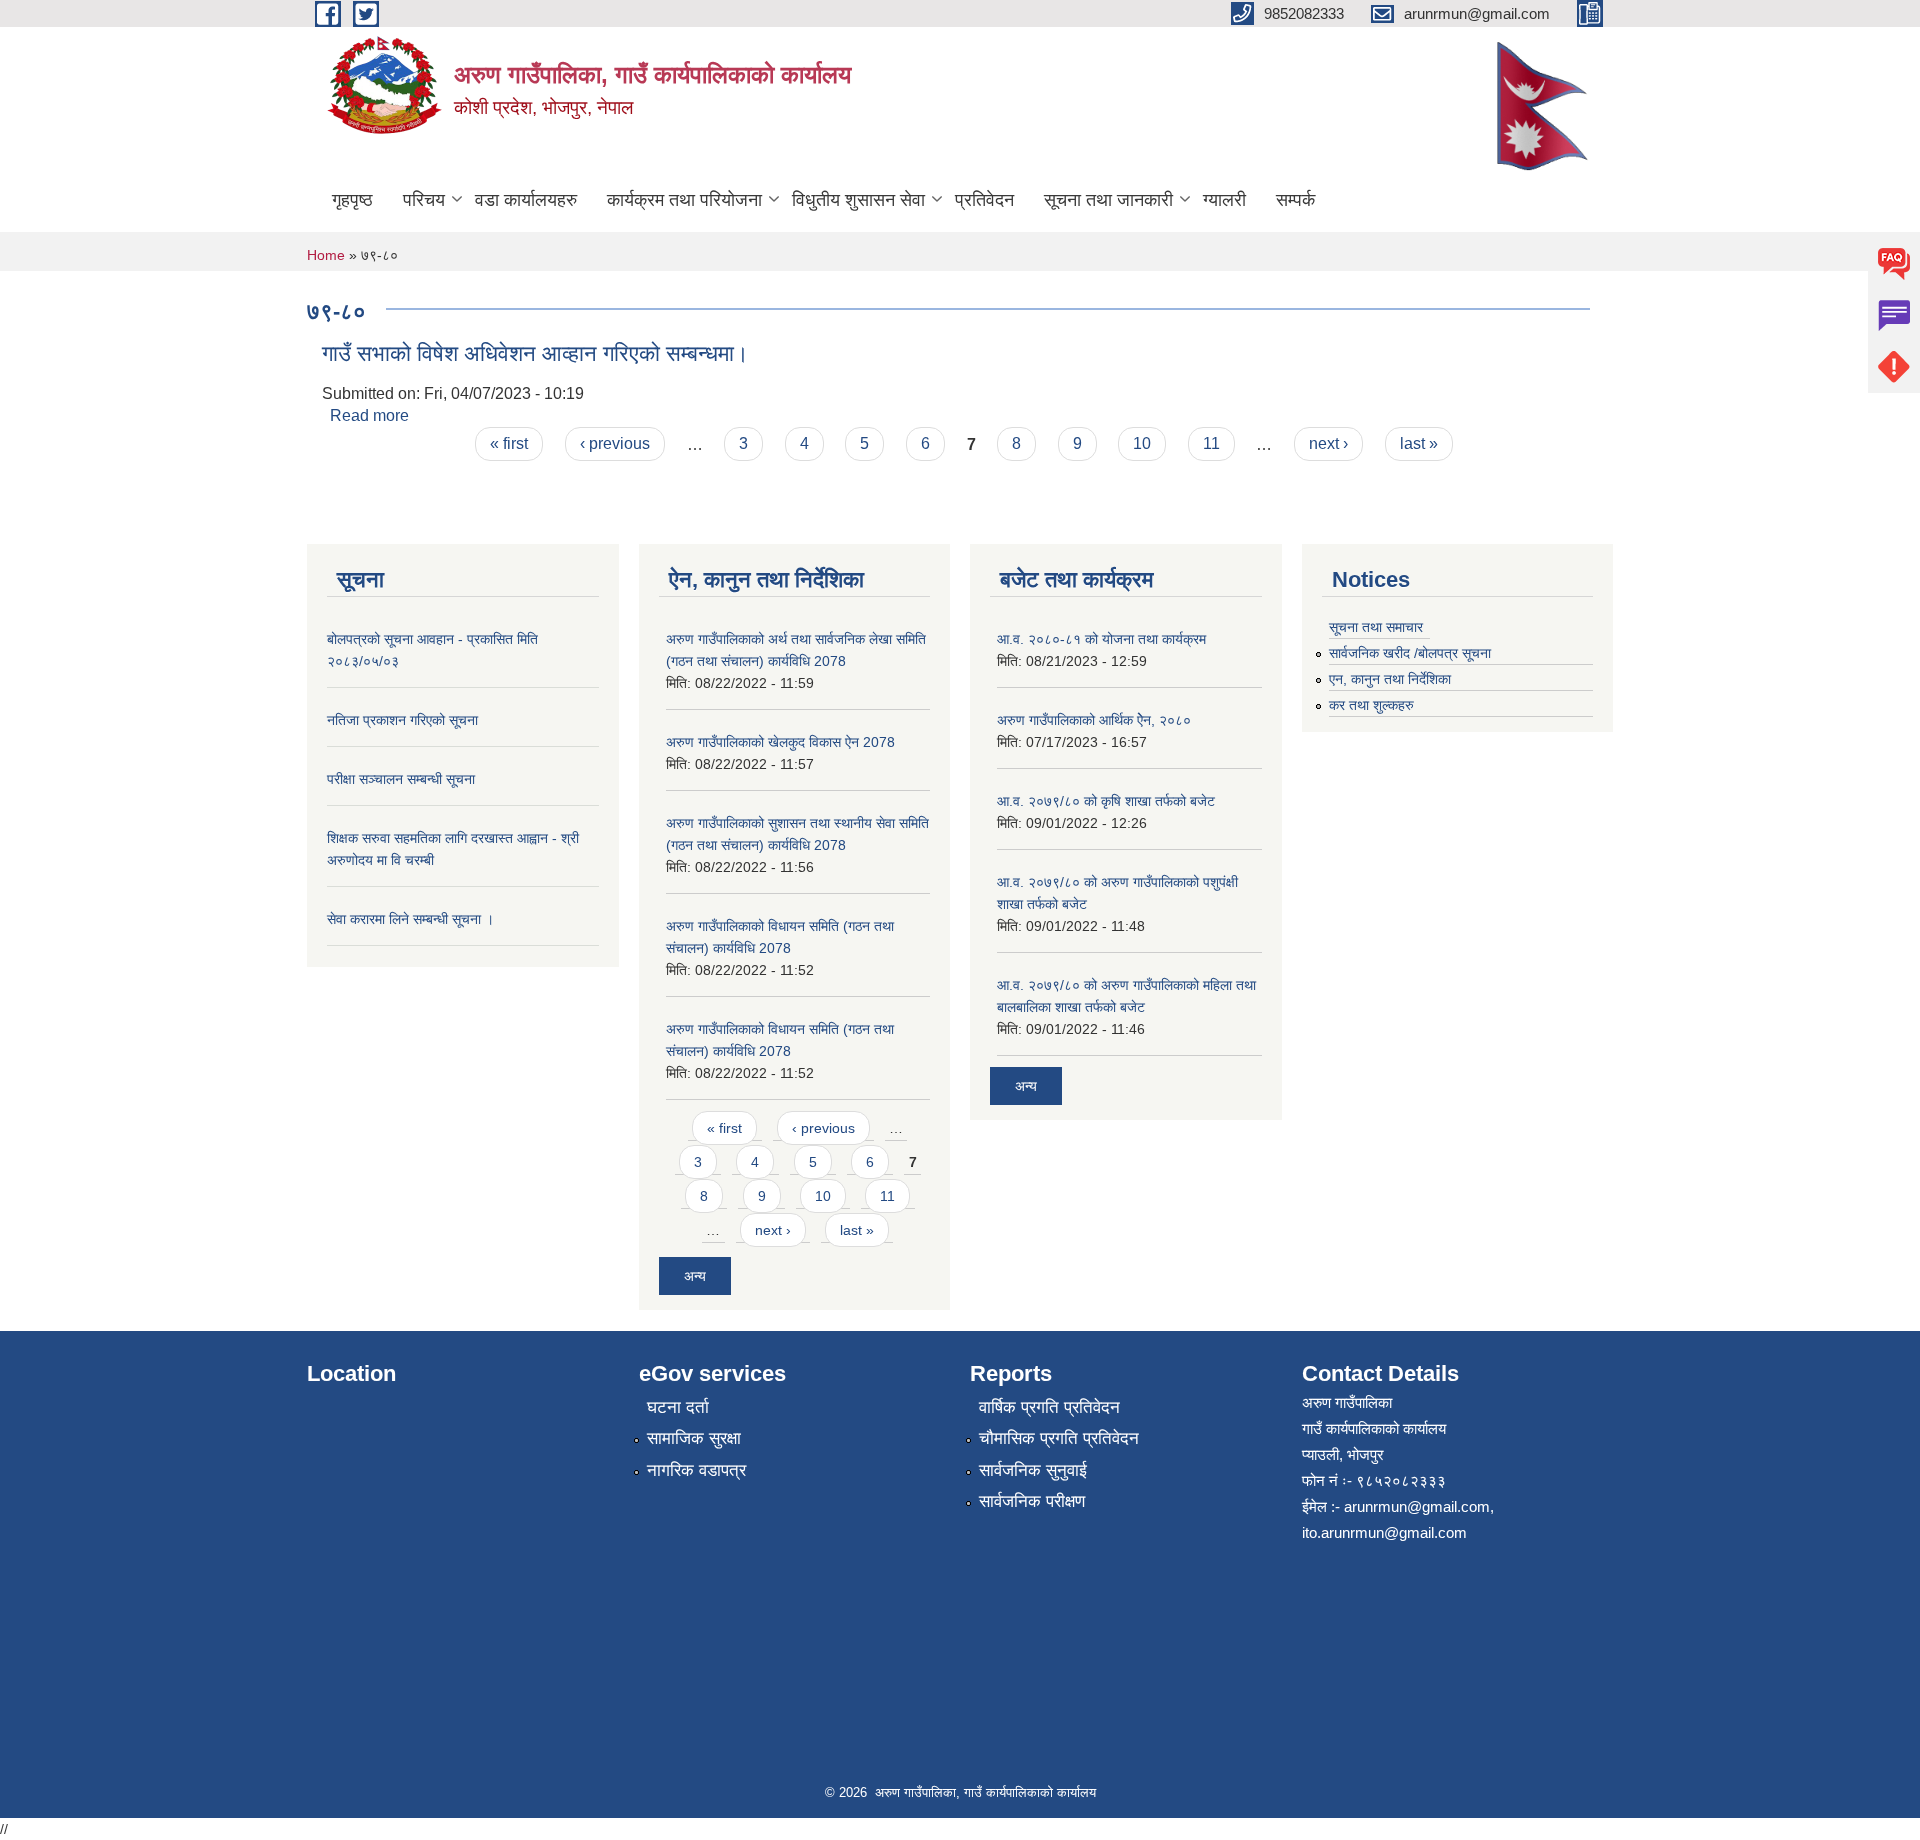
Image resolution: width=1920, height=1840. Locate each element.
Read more (369, 415)
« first (509, 443)
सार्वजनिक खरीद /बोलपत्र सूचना (1410, 653)
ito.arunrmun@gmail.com (1384, 1532)
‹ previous (615, 443)
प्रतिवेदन (984, 200)
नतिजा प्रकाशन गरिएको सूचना (402, 720)
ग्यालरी (1224, 200)
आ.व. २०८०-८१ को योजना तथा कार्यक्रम (1101, 639)
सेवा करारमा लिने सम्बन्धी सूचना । (410, 919)
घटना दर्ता (678, 1407)
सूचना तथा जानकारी (1108, 200)
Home (326, 255)
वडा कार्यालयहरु (526, 200)
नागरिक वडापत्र (696, 1470)
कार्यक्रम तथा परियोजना (684, 200)
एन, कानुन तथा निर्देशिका (1390, 679)
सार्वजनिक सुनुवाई (1033, 1470)
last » (1419, 443)
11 (1211, 443)
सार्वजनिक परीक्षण (1032, 1501)
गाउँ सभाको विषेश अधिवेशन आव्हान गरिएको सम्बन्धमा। (535, 353)
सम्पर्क (1295, 200)
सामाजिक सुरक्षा (694, 1438)
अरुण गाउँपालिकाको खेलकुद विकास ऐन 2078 (780, 742)
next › (1328, 443)
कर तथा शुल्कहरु (1371, 705)
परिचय (424, 200)
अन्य (695, 1276)
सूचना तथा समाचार (1376, 627)
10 (1142, 443)
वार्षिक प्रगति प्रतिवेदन (1049, 1407)
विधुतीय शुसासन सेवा (858, 200)
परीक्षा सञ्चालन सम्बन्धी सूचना (401, 779)
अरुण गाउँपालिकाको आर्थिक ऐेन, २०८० (1094, 720)
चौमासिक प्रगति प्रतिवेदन (1059, 1438)
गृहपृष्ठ (352, 200)
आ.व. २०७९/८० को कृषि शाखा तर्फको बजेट (1106, 801)
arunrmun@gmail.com (1417, 1506)
